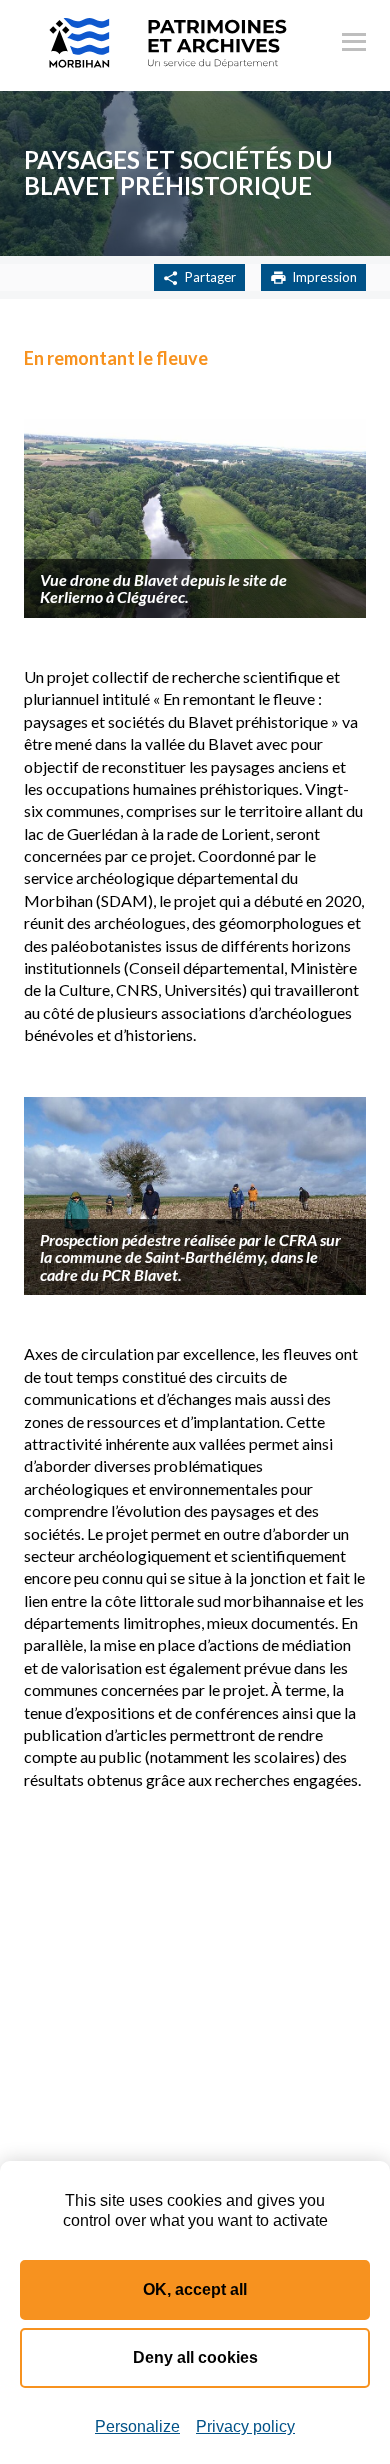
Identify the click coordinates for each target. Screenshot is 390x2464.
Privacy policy (245, 2426)
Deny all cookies (195, 2357)
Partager (210, 277)
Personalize (137, 2426)
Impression (324, 277)
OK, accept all (195, 2289)
